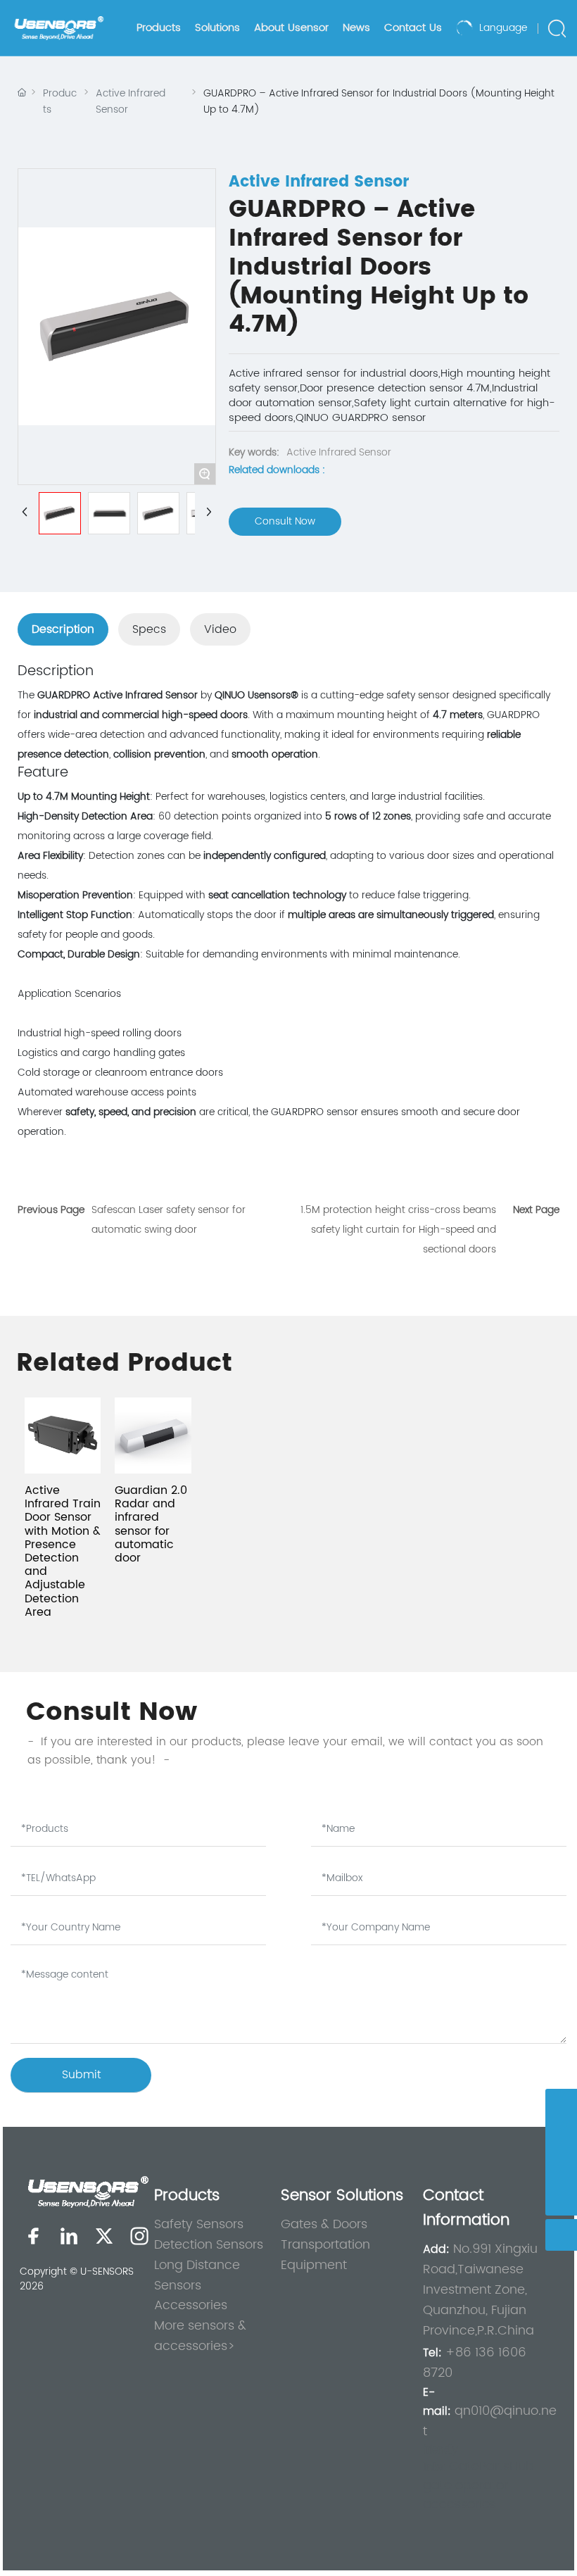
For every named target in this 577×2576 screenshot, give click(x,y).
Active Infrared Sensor (131, 101)
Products (60, 101)
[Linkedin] (69, 2236)
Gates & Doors (324, 2224)
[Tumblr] (139, 2236)
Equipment (314, 2265)
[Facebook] (34, 2236)
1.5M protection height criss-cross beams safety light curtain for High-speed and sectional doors (398, 1230)
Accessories (191, 2305)
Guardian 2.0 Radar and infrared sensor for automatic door (151, 1524)
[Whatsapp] (561, 2105)
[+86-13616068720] (561, 2168)
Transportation (325, 2245)
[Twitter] (104, 2236)
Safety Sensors (199, 2224)
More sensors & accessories (200, 2336)
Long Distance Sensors (197, 2275)
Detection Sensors (209, 2245)
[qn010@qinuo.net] (561, 2136)
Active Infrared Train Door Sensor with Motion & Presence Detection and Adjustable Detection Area (63, 1551)
